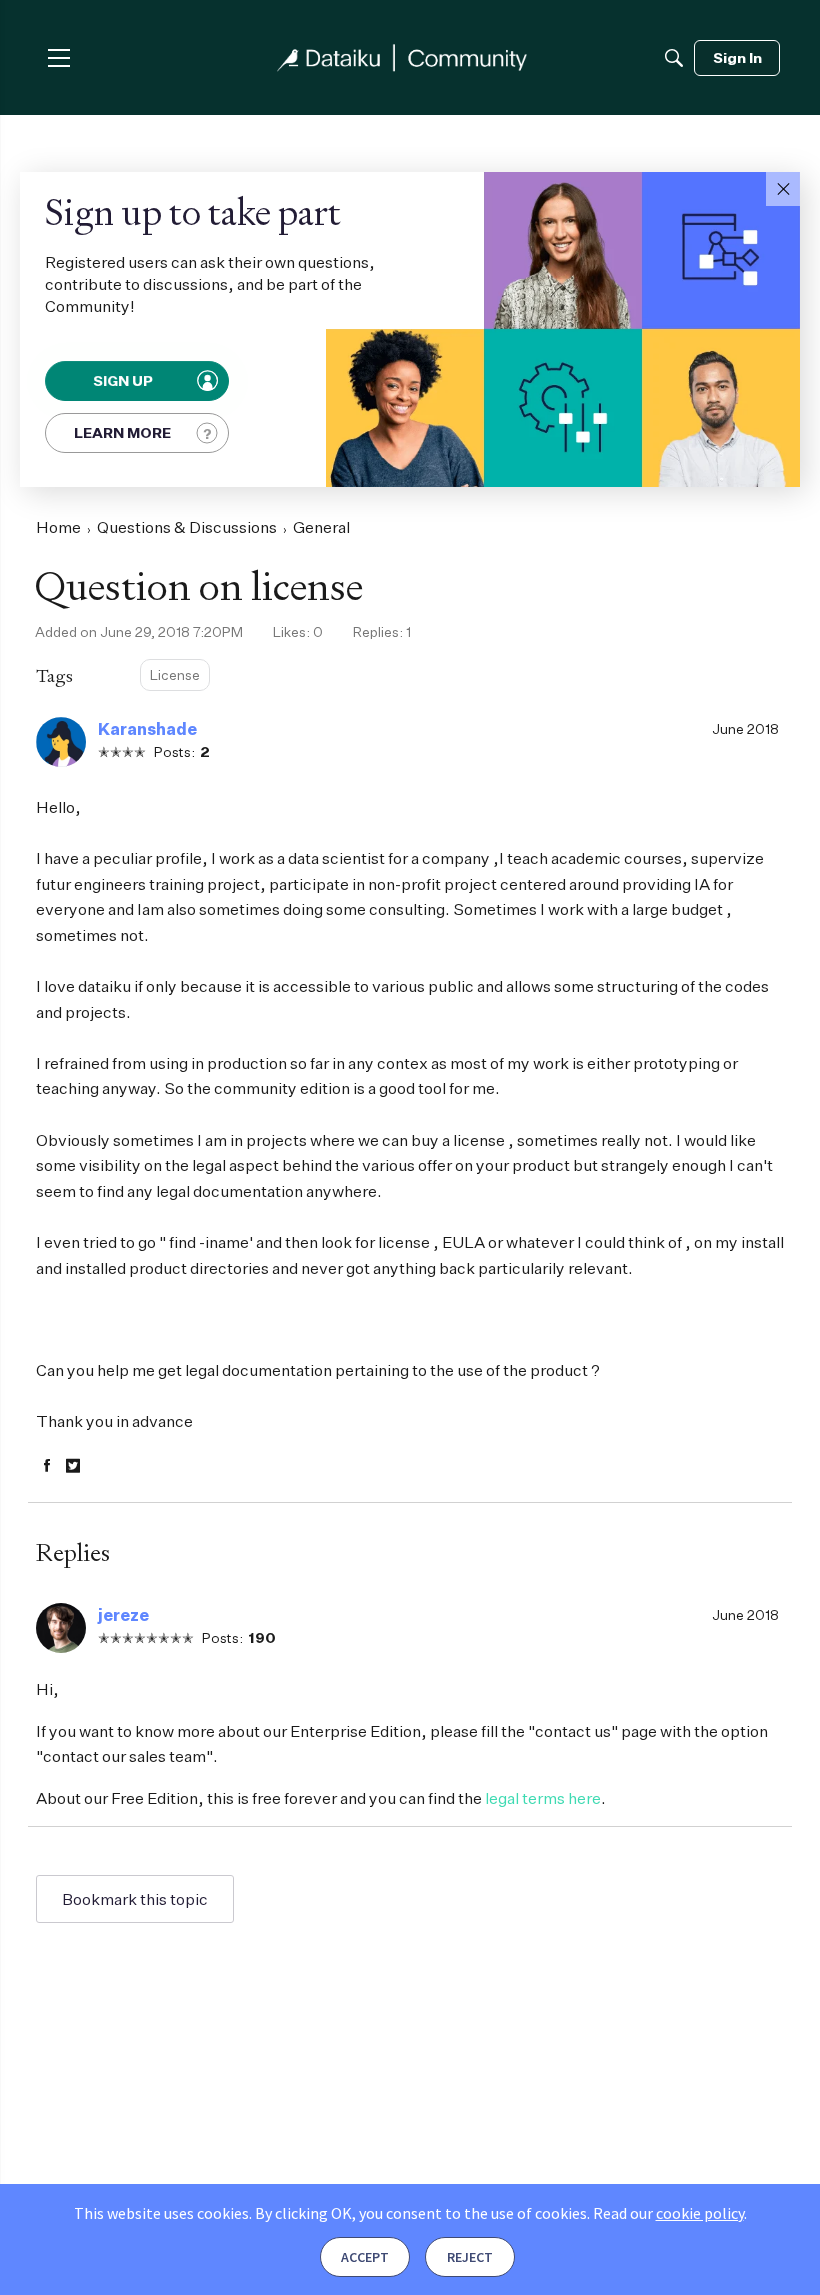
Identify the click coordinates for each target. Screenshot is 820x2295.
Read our (668, 2213)
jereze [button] (123, 1615)
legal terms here (543, 1798)
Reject (470, 2257)
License (175, 674)
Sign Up (123, 381)
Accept (365, 2257)
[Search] (674, 58)
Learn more (122, 432)
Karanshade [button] (147, 729)
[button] (783, 189)
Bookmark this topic (135, 1899)
